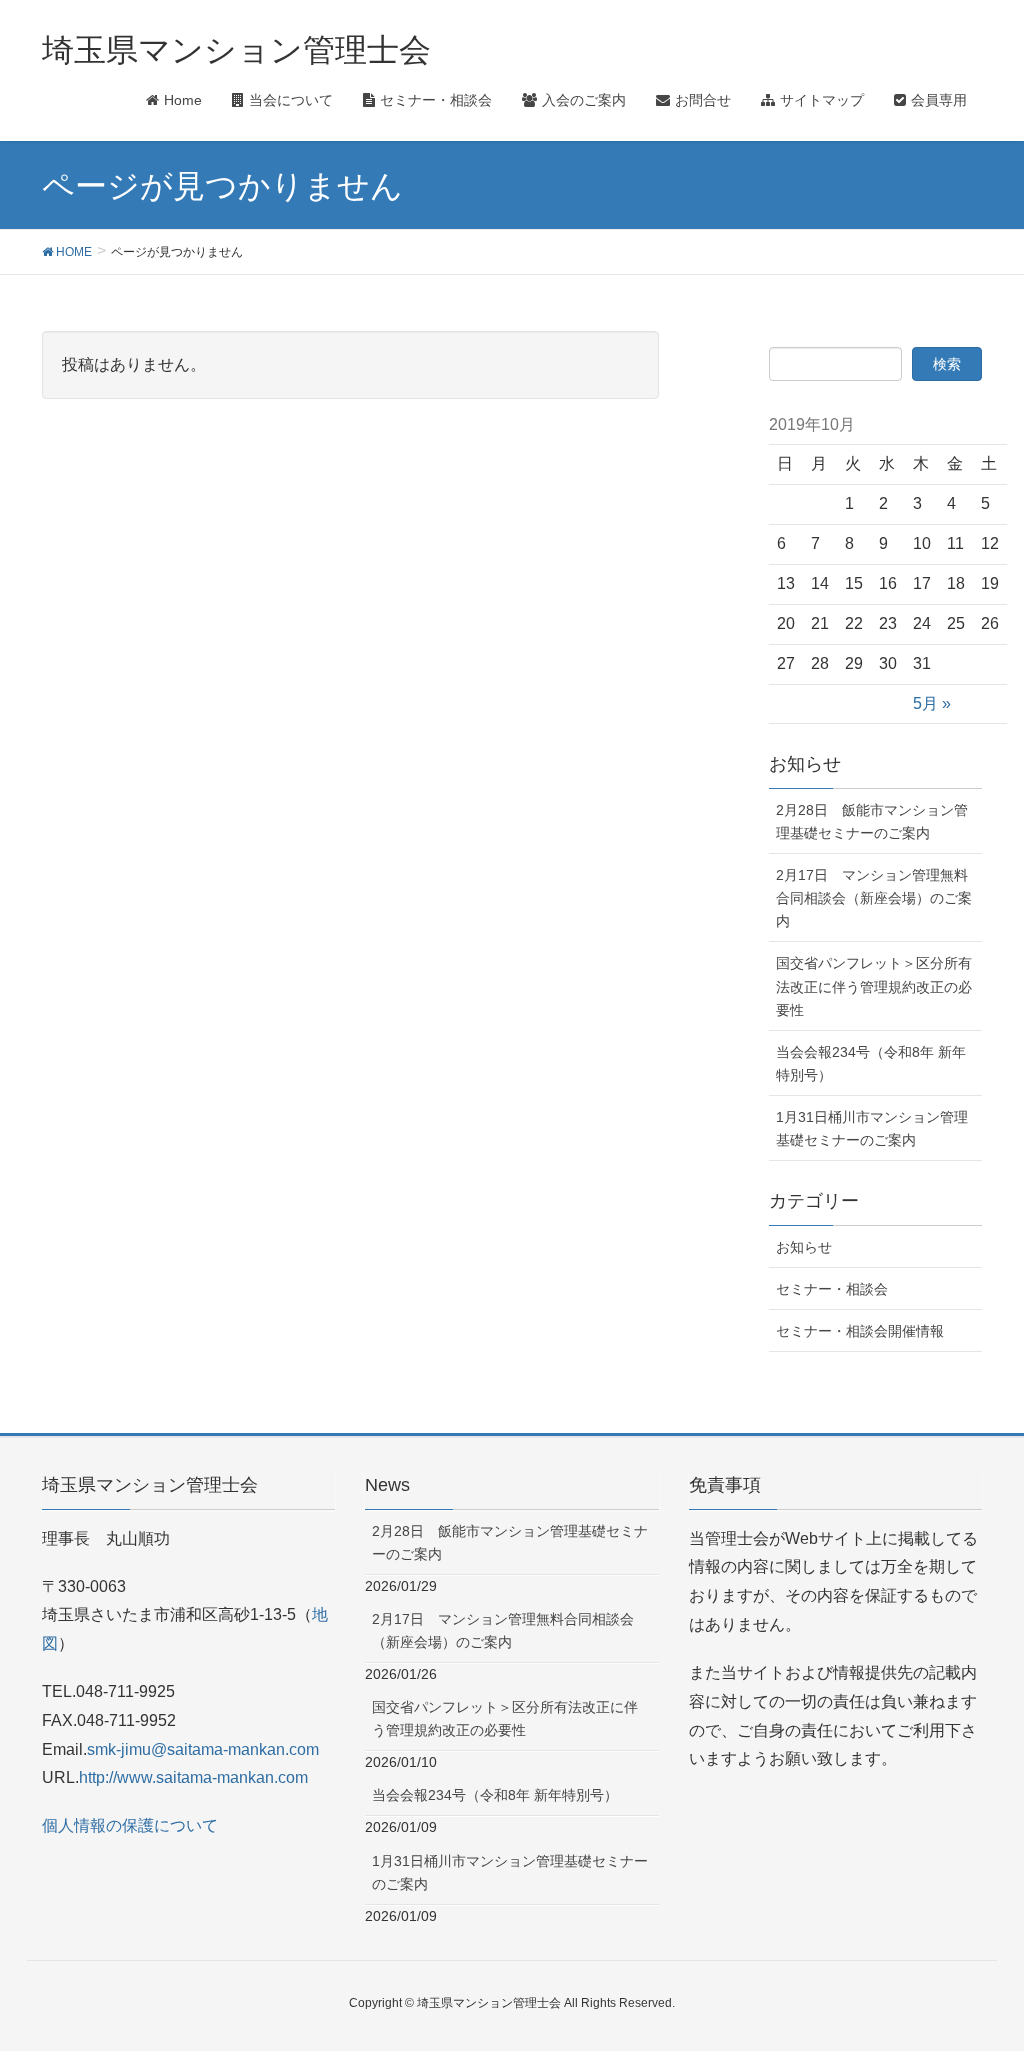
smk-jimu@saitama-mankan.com (203, 1749)
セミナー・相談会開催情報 (860, 1331)
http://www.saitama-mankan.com (193, 1777)
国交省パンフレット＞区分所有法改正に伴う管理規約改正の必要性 (874, 986)
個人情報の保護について (130, 1825)
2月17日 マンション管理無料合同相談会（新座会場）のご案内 (874, 898)
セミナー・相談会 (832, 1289)
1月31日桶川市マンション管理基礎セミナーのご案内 (872, 1128)
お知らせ (804, 1247)
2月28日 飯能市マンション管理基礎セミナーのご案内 (872, 821)
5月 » (932, 703)
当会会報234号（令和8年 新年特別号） (871, 1063)
